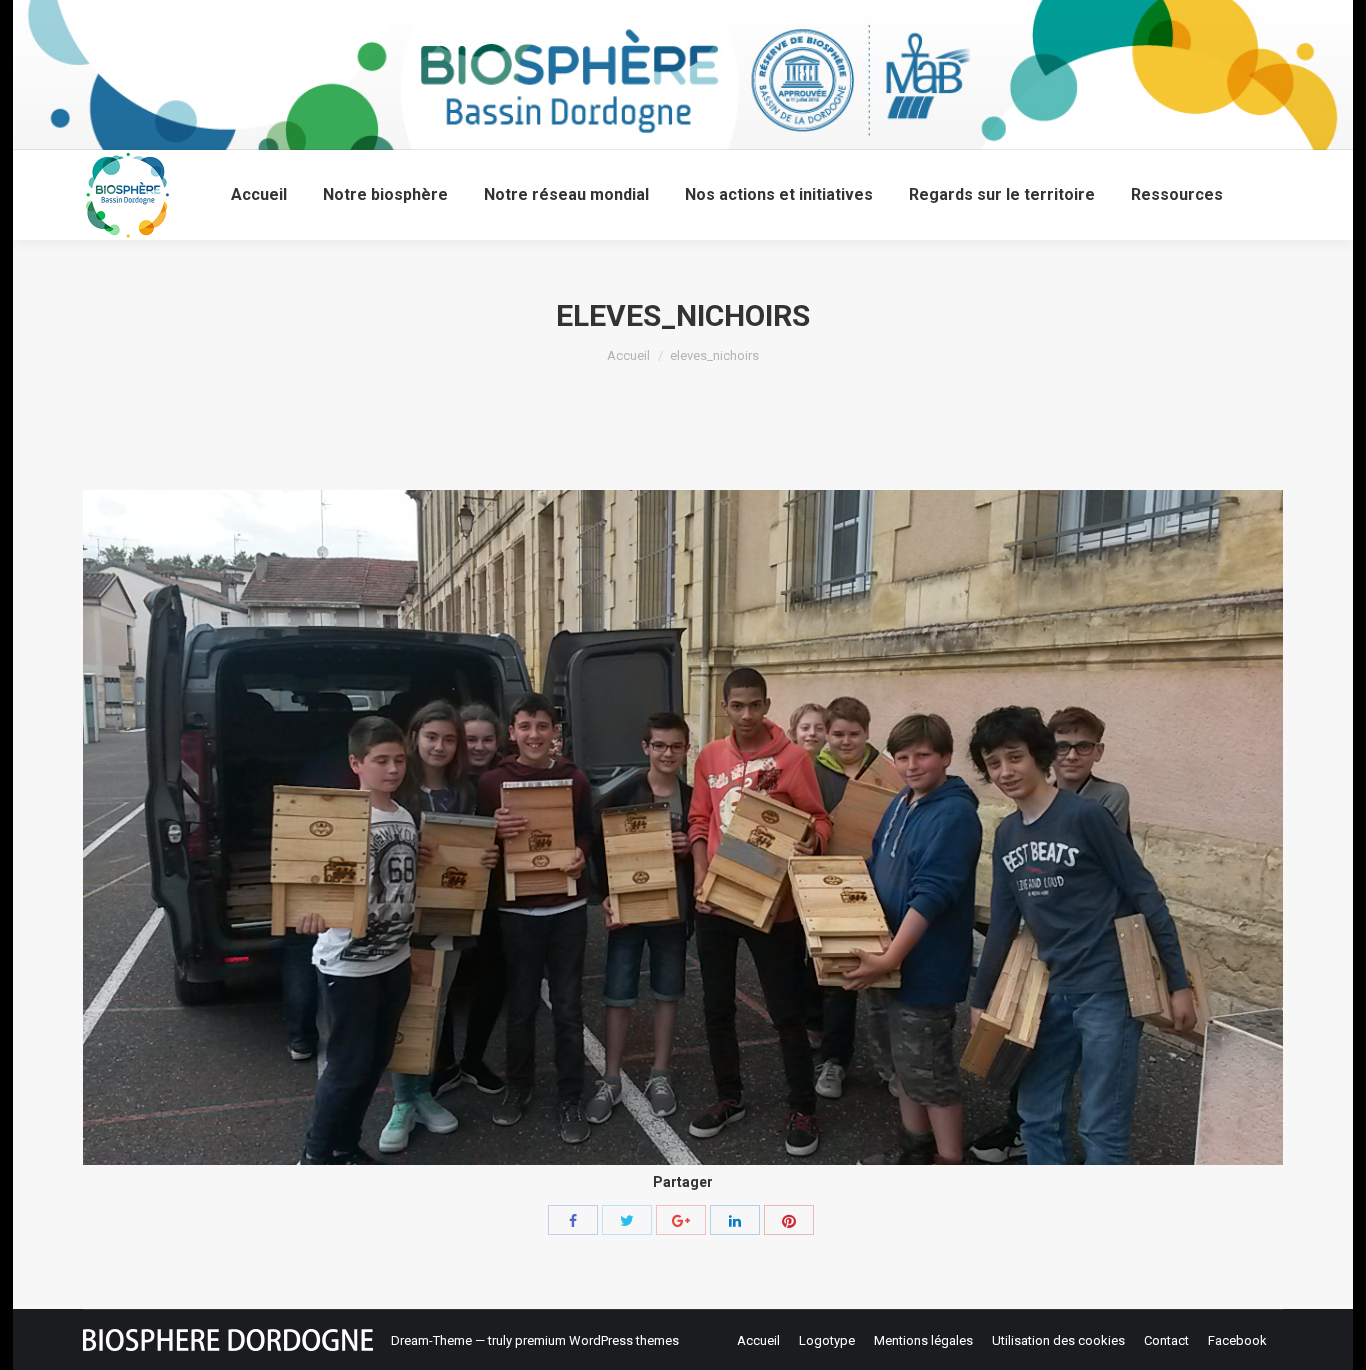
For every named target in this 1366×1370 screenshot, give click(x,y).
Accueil (628, 355)
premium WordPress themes (597, 1340)
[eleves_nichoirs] (683, 827)
